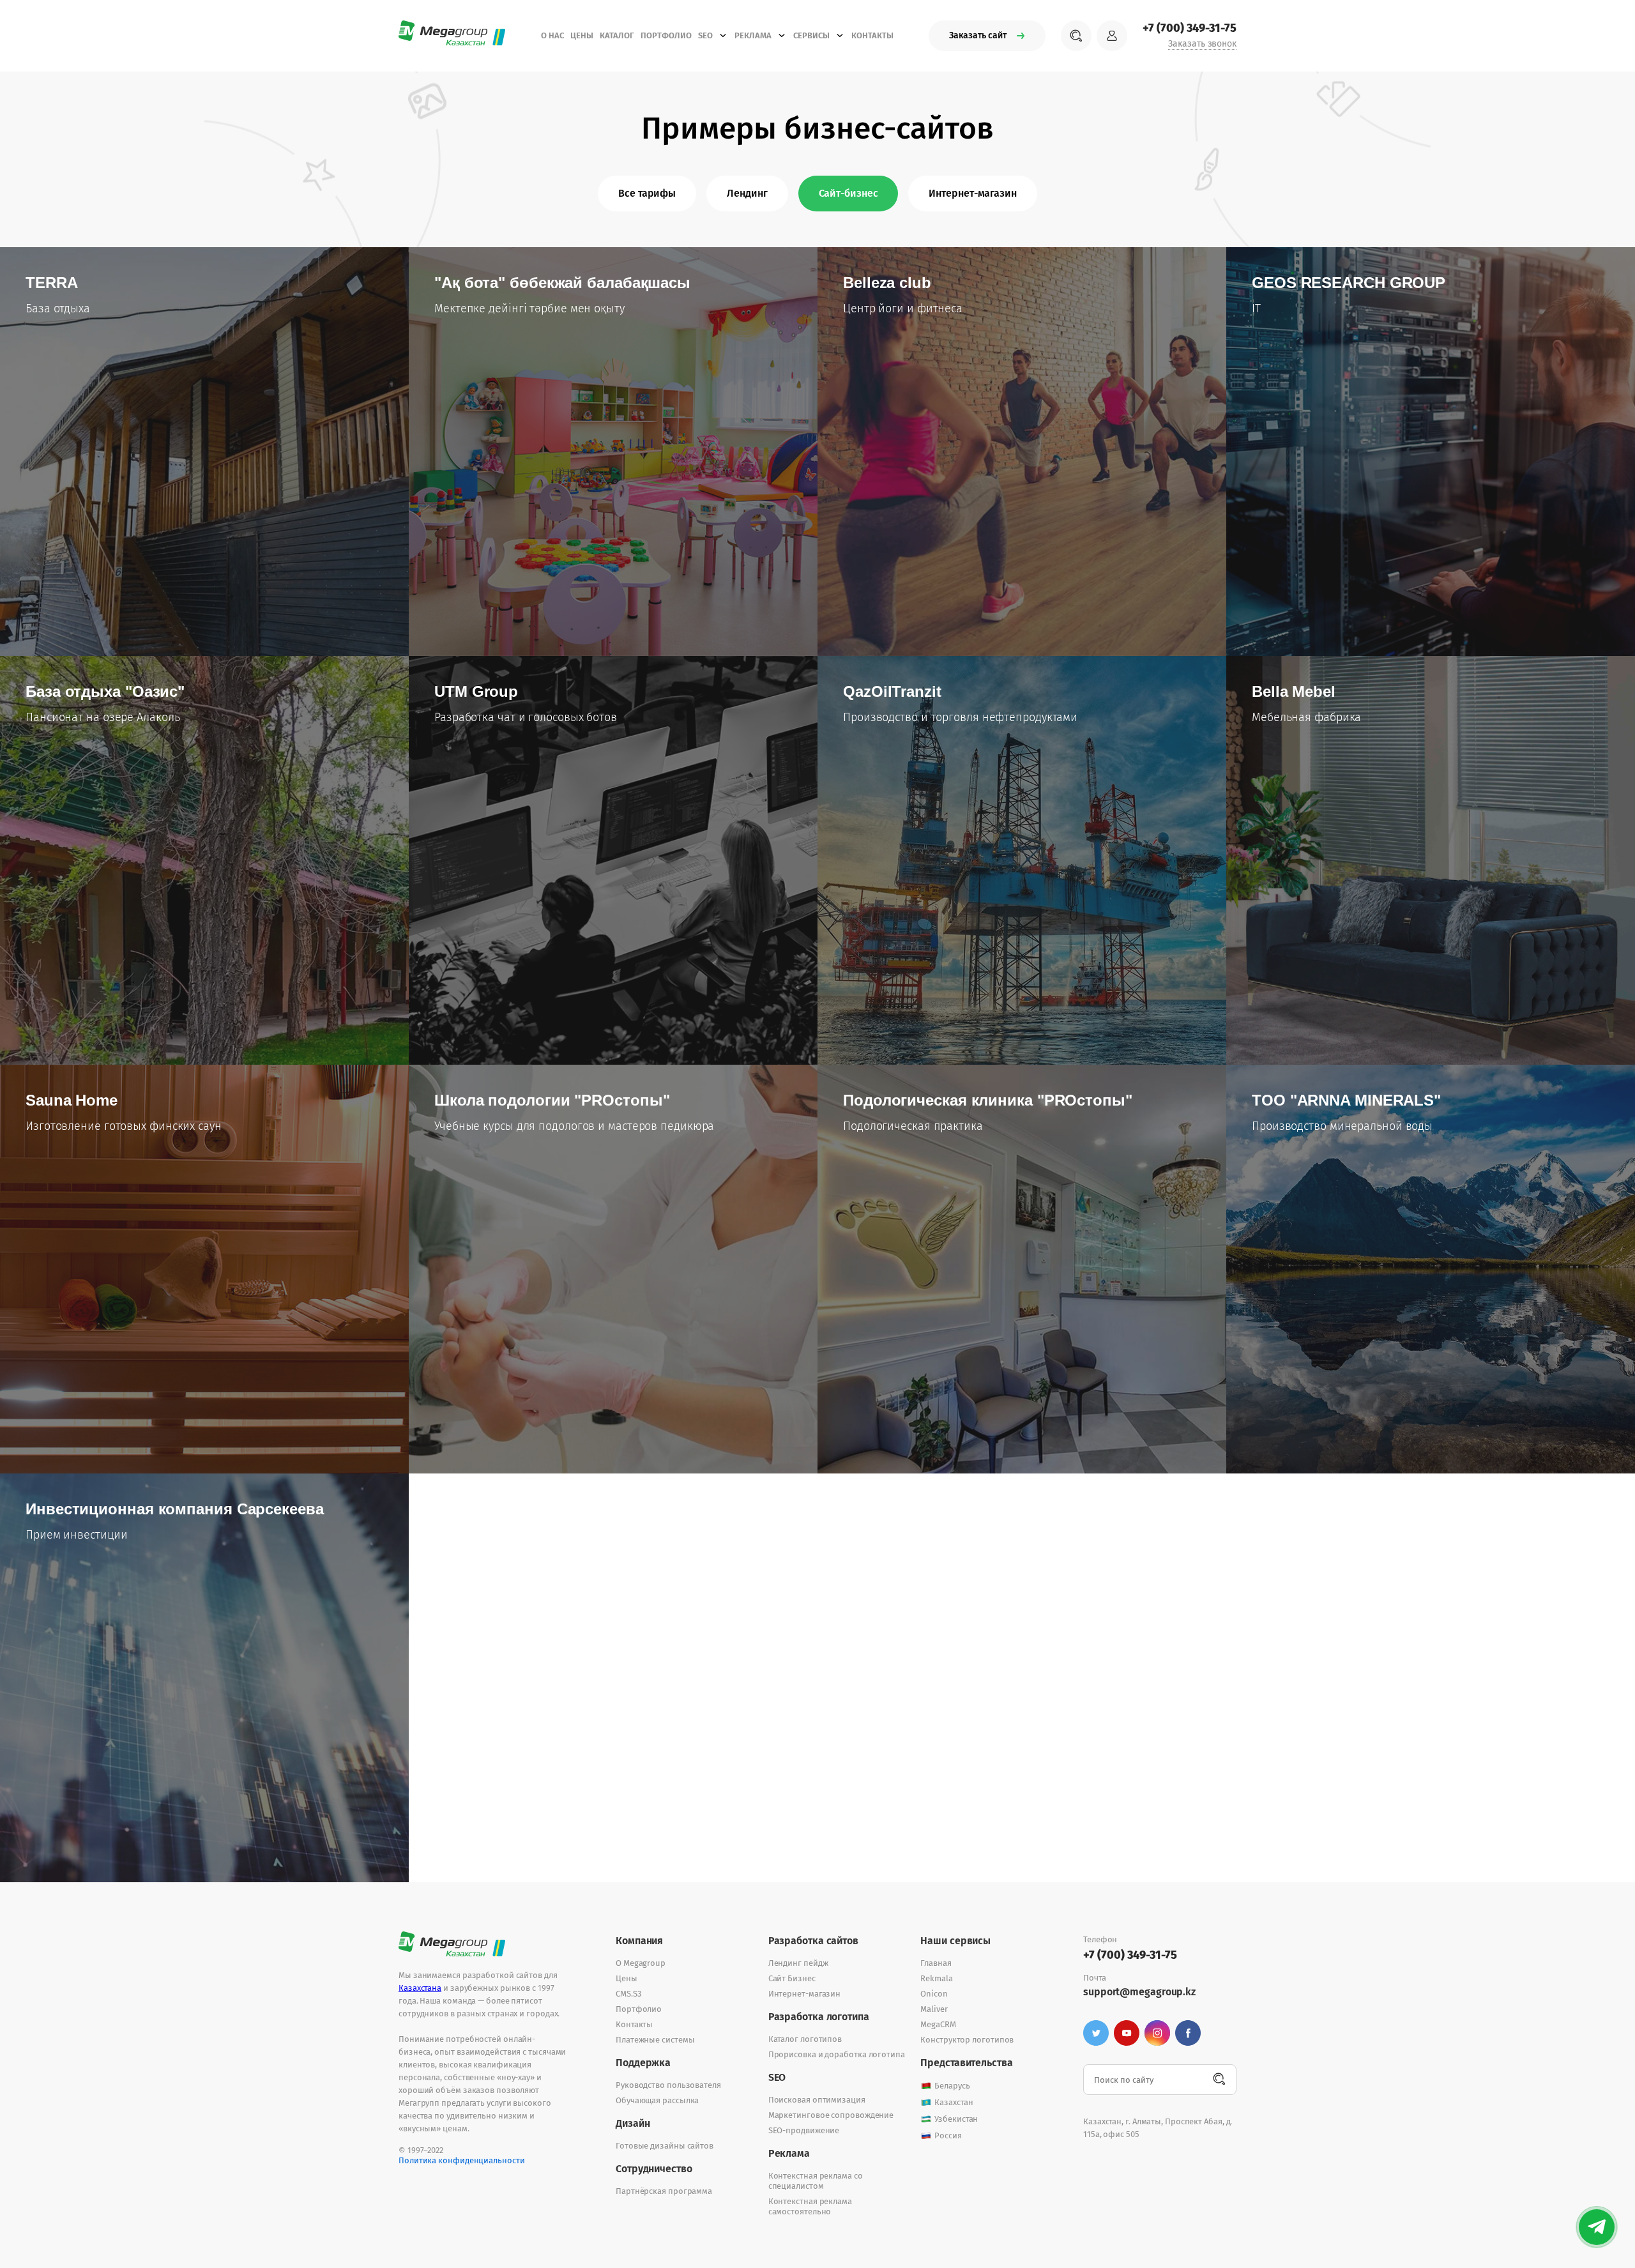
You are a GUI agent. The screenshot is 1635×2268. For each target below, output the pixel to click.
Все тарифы (647, 193)
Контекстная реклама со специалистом (816, 2181)
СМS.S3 (628, 1994)
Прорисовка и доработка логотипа (837, 2054)
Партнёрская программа (664, 2191)
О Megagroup (641, 1963)
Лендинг (747, 193)
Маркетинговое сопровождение (831, 2115)
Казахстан (954, 2102)
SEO (705, 35)
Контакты (872, 35)
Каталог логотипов (805, 2039)
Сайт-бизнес (848, 193)
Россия (948, 2135)
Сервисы (811, 35)
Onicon (934, 1994)
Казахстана (420, 1988)
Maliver (934, 2009)
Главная (936, 1963)
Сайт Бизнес (792, 1978)
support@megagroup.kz (1139, 1992)
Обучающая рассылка (657, 2100)
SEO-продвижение (804, 2130)
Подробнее (72, 357)
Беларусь (952, 2086)
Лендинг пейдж (798, 1963)
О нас (552, 35)
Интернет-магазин (972, 193)
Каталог (617, 35)
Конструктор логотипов (967, 2040)
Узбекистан (956, 2119)
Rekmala (936, 1978)
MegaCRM (938, 2024)
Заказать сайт (978, 35)
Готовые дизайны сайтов (665, 2146)
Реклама (753, 35)
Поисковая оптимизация (817, 2100)
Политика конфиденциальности (462, 2160)
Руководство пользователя (668, 2085)
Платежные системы (655, 2040)
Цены (582, 35)
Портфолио (666, 35)
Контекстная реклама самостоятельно (810, 2206)
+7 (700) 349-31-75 (1190, 28)
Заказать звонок (1202, 44)
